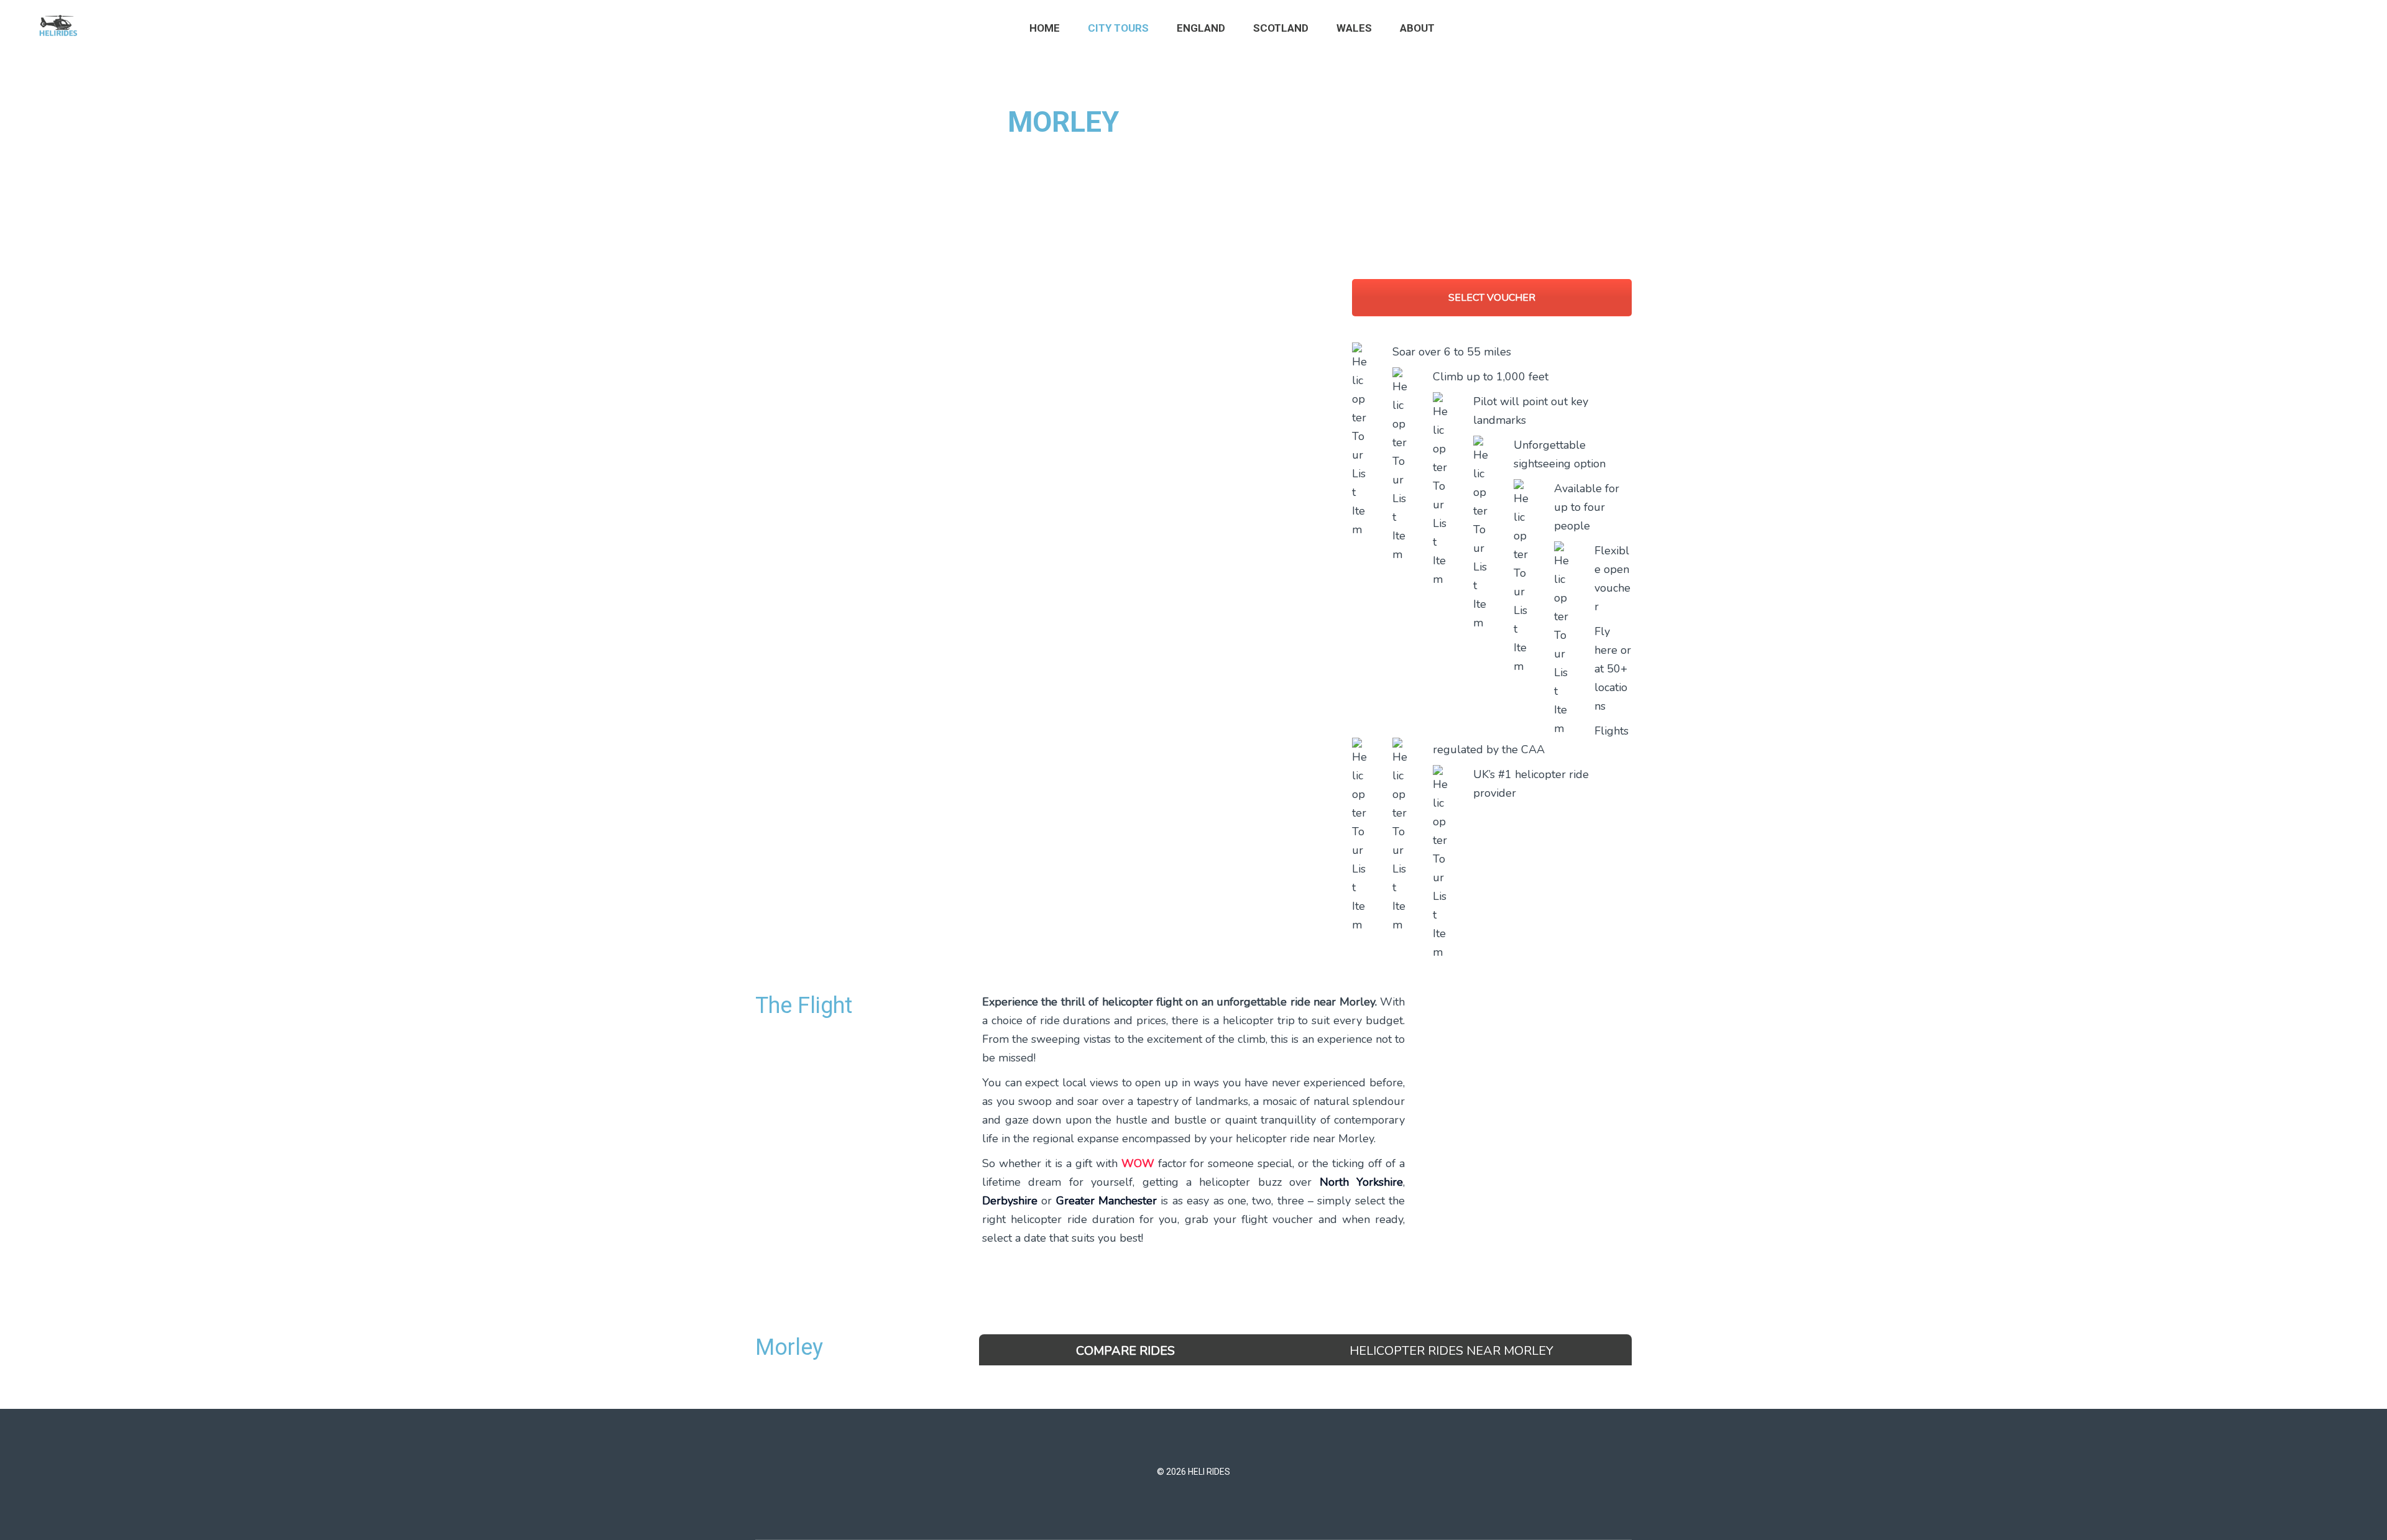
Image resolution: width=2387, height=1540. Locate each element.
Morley (789, 1347)
